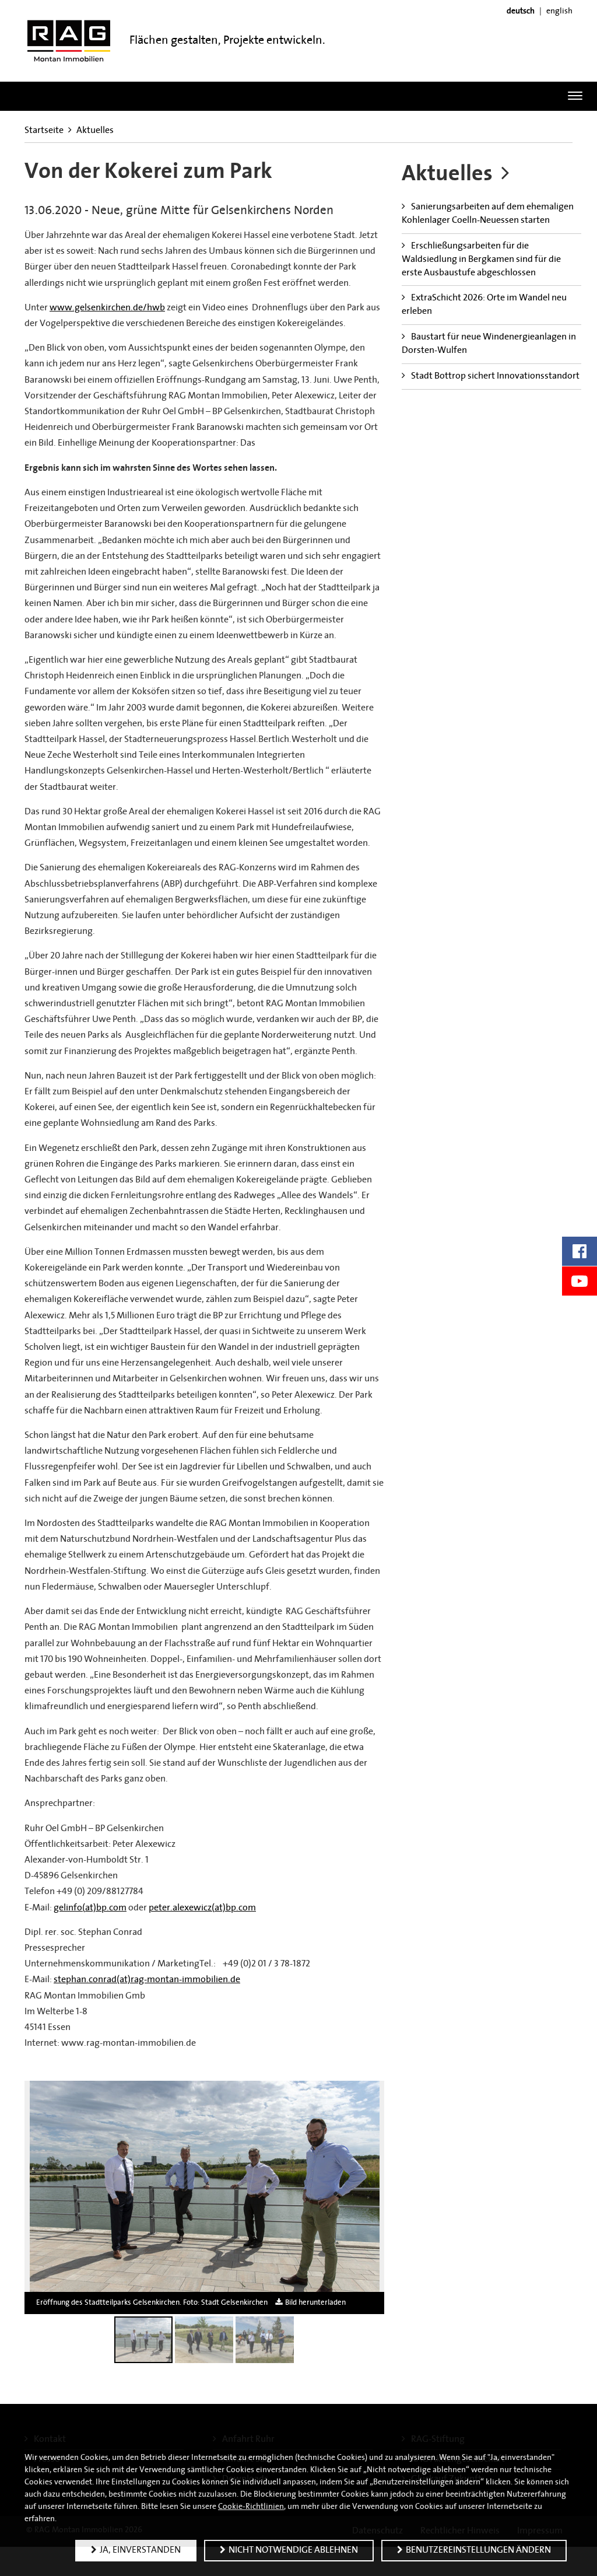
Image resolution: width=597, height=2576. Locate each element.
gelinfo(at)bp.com (90, 1908)
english (559, 11)
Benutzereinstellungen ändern (478, 2550)
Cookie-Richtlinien (251, 2507)
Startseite (44, 131)
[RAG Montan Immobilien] (69, 41)
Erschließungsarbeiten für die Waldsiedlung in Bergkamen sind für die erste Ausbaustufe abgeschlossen (481, 260)
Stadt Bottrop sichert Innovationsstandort (495, 376)
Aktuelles (95, 131)
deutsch (521, 11)
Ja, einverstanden (140, 2550)
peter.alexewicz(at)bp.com (202, 1908)
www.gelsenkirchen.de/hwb (107, 308)
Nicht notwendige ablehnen (293, 2550)
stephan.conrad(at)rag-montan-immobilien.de (147, 1980)
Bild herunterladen (315, 2303)
